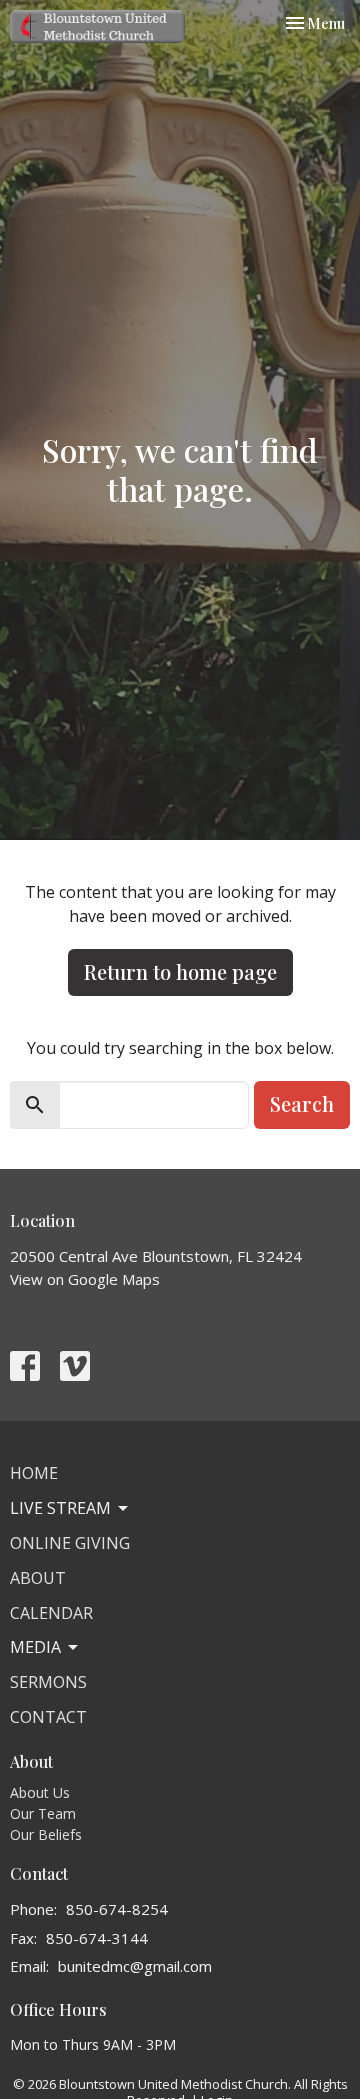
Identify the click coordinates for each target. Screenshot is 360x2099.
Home (34, 1473)
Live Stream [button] (60, 1508)
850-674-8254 (117, 1909)
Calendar (51, 1613)
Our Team (43, 1813)
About (38, 1578)
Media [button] (35, 1647)
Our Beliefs (46, 1834)
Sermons (48, 1682)
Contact (48, 1717)
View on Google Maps (85, 1279)
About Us (40, 1792)
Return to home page (180, 971)
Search (302, 1103)
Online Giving (70, 1543)
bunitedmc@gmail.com (135, 1966)
